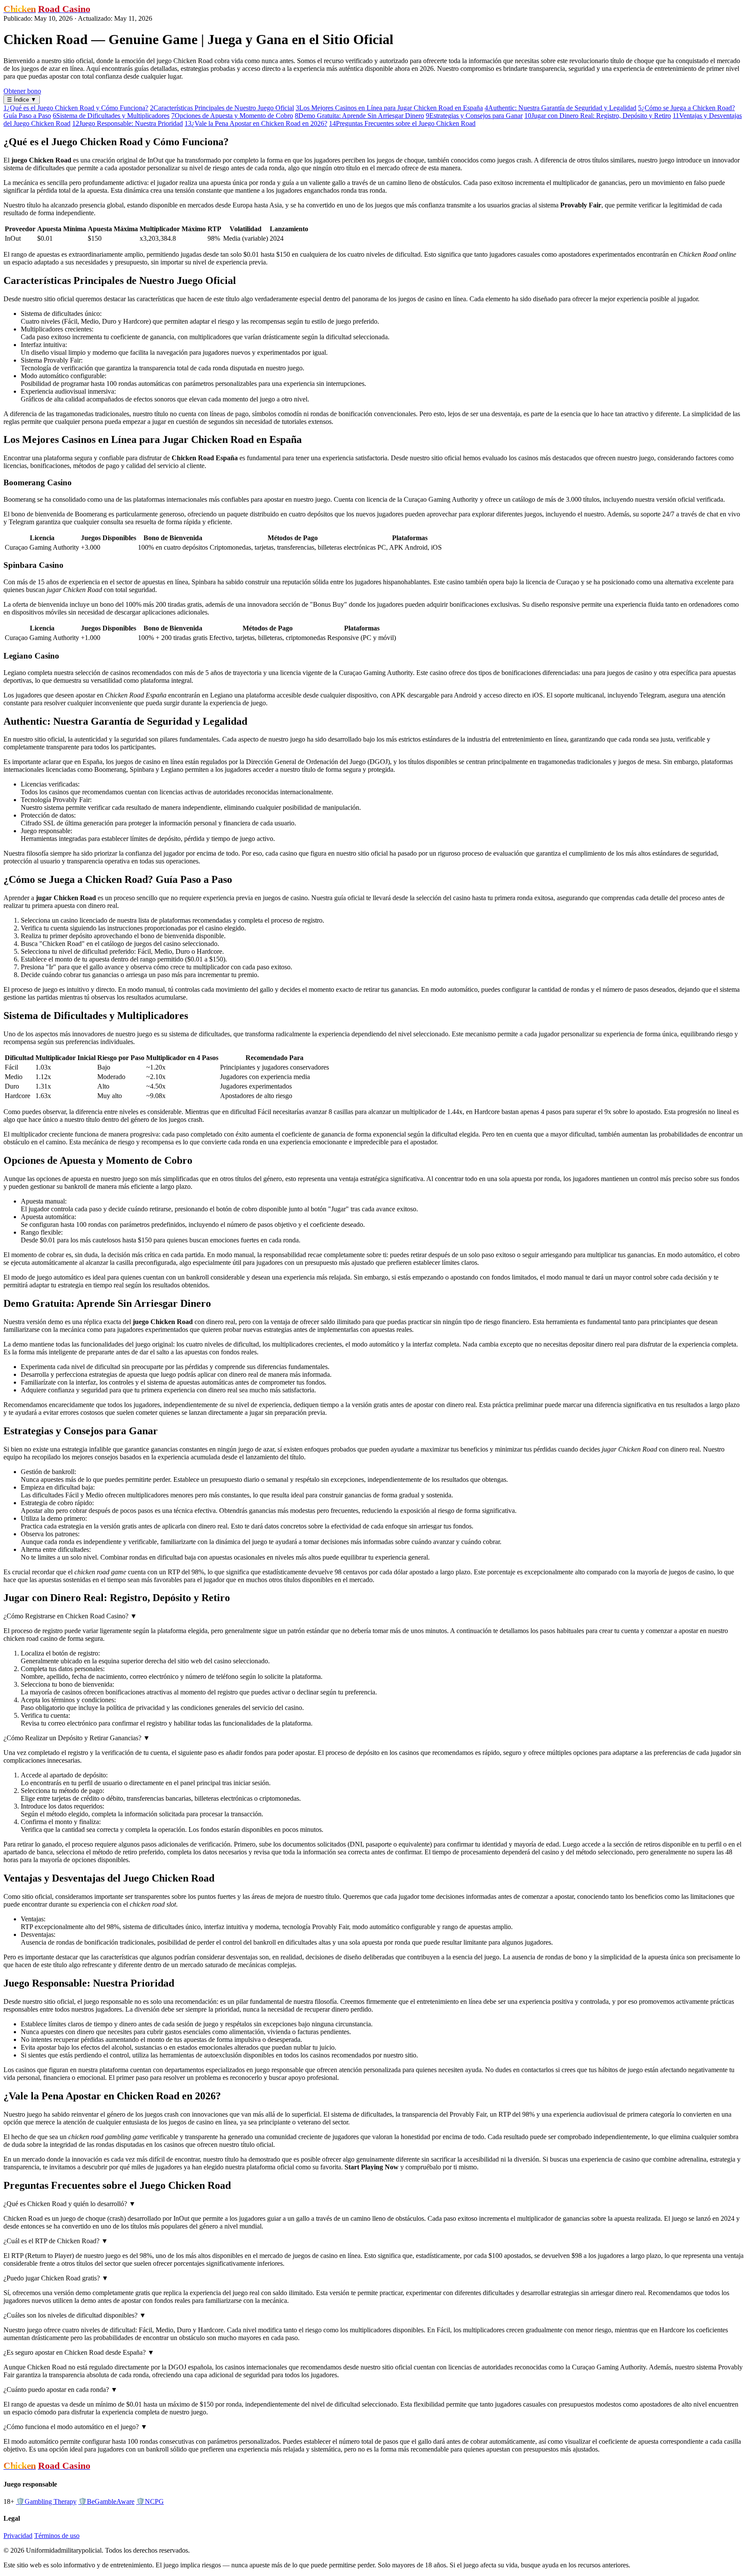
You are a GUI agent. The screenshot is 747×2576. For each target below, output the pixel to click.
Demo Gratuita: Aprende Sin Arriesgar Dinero (359, 116)
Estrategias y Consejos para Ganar (474, 116)
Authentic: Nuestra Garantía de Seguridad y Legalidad (560, 108)
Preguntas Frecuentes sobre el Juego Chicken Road (402, 123)
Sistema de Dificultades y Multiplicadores (111, 116)
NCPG (150, 2501)
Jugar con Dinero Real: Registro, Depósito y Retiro (598, 116)
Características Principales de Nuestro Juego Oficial (222, 108)
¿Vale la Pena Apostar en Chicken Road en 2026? (256, 123)
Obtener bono (22, 91)
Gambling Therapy (46, 2501)
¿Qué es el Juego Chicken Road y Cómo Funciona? (76, 108)
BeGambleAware (106, 2501)
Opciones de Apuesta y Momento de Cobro (232, 116)
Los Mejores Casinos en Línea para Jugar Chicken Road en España (389, 108)
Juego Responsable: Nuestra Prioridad (128, 123)
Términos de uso (57, 2536)
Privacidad (18, 2536)
